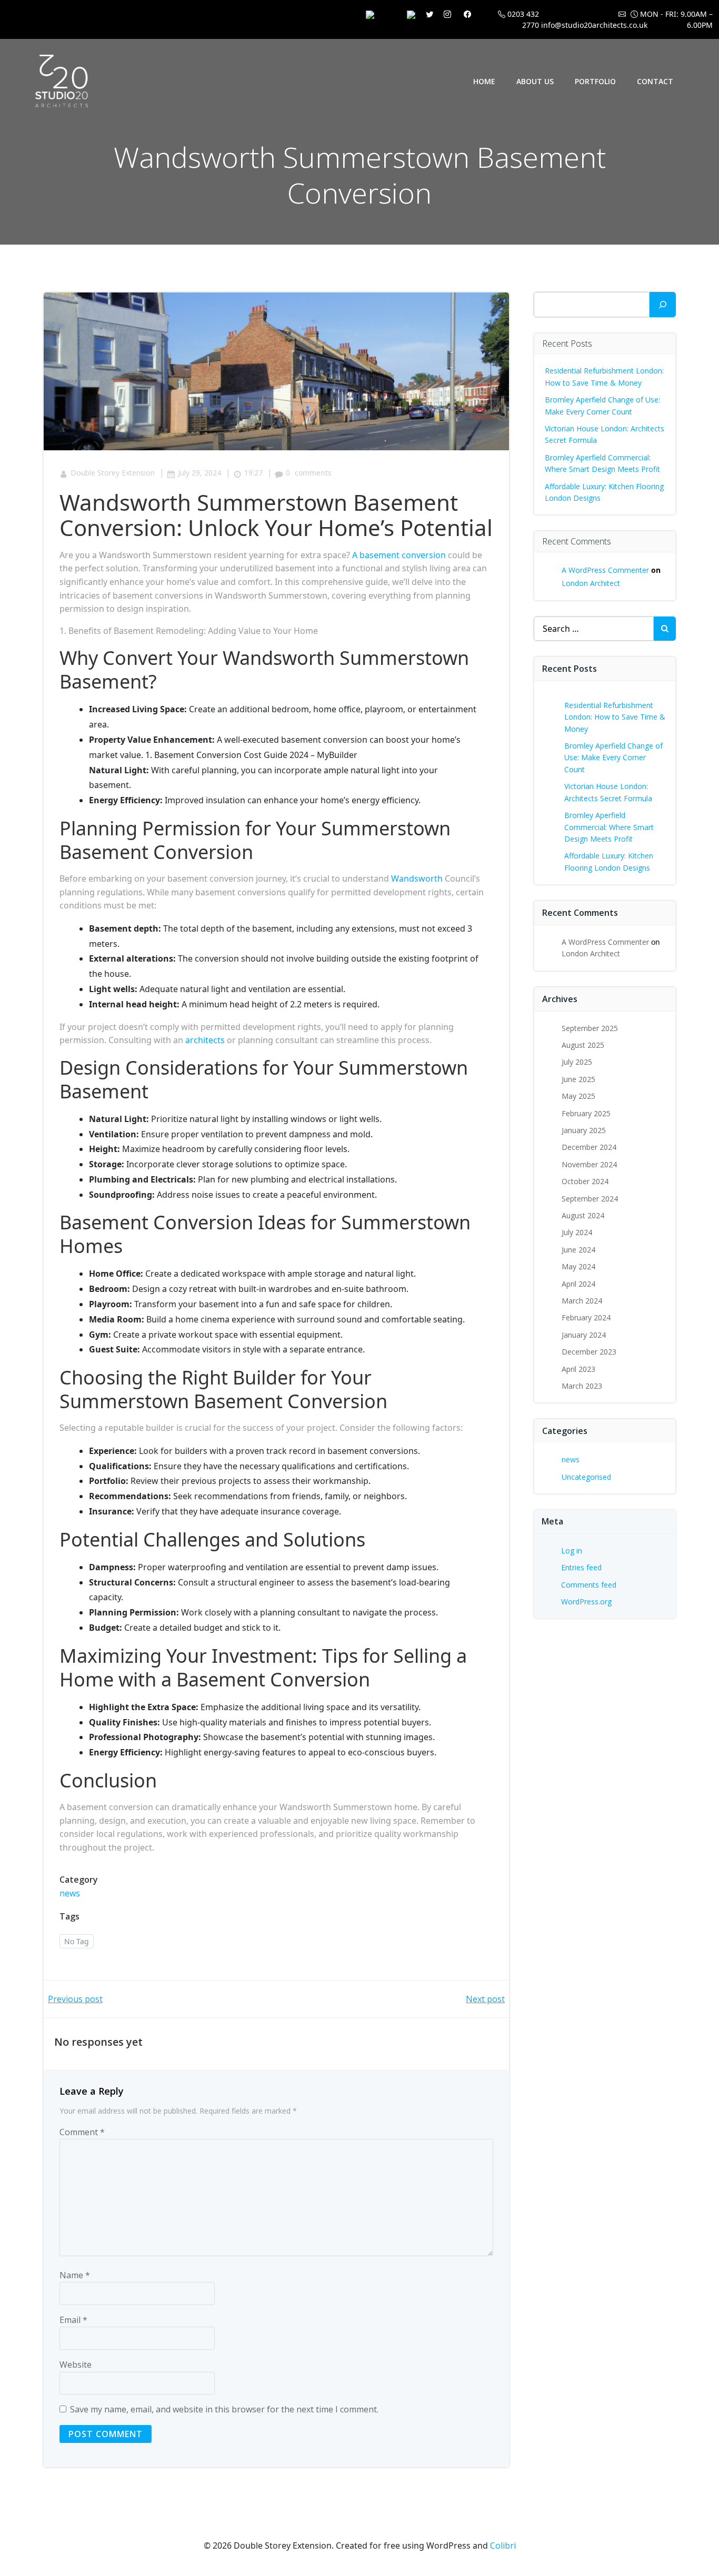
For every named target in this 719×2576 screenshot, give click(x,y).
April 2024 (578, 1284)
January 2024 (584, 1335)
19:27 (253, 473)
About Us (535, 81)
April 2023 (578, 1369)
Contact (655, 81)
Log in (572, 1550)
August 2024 (583, 1215)
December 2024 (589, 1147)
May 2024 (578, 1266)
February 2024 (586, 1317)
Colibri (503, 2545)
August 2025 (583, 1045)
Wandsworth (417, 878)
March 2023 (582, 1386)
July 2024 (577, 1232)
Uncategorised (586, 1477)
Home (484, 81)
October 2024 (585, 1181)
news (70, 1893)
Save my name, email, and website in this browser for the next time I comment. (224, 2409)
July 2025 (577, 1062)
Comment (82, 2132)
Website (76, 2365)
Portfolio (595, 81)
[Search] (663, 305)
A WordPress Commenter (605, 570)
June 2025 (578, 1079)
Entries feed (581, 1567)
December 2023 (589, 1352)
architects (205, 1040)
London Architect (591, 583)
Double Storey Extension (113, 473)
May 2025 (578, 1096)
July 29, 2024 (199, 473)
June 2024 (578, 1250)
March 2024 (582, 1301)
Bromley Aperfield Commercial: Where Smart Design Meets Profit (609, 827)
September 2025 (590, 1028)
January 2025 (584, 1130)
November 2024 (589, 1164)
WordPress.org (586, 1602)
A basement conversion (399, 555)
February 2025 (586, 1113)
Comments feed (589, 1585)
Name (75, 2275)
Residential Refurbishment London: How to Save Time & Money (615, 717)
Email (73, 2320)
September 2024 (590, 1199)
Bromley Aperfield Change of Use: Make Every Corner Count (613, 757)
